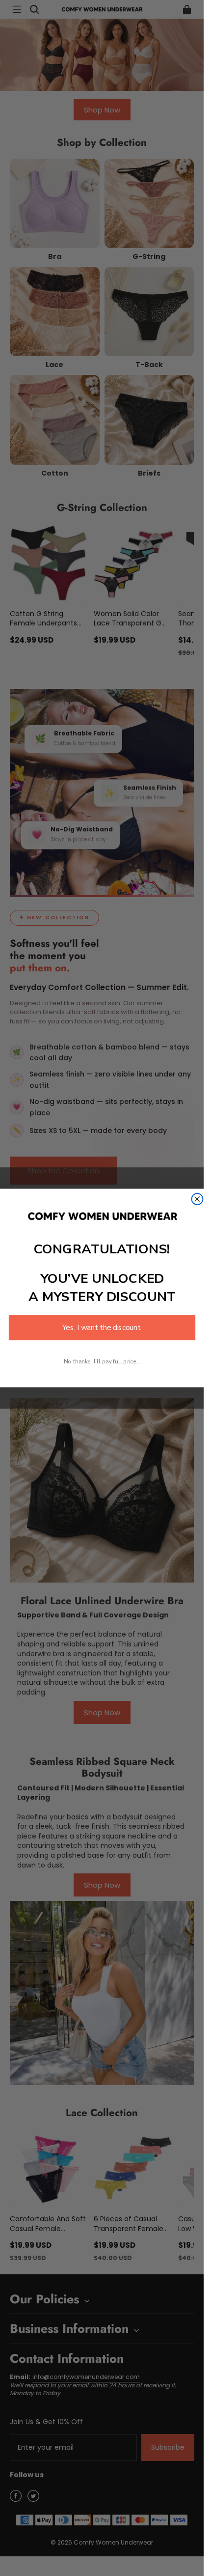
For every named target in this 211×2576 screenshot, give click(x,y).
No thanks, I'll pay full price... (102, 1361)
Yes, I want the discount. (102, 1328)
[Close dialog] (197, 1199)
